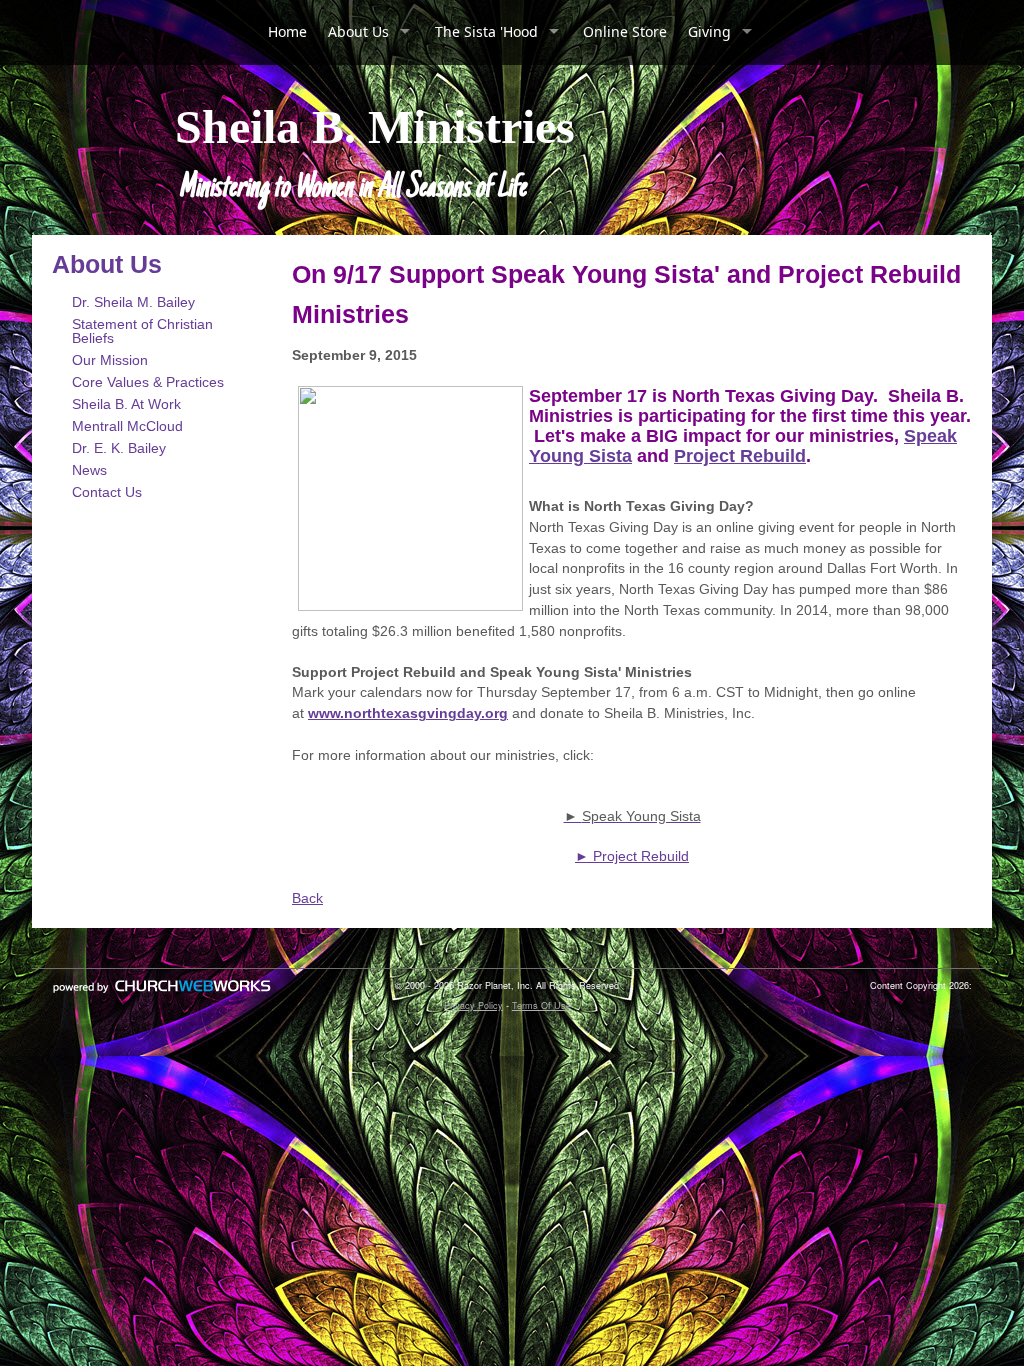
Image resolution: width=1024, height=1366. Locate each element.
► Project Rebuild (632, 856)
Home (287, 31)
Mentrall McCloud (127, 426)
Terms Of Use (541, 1005)
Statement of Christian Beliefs (142, 331)
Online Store (625, 31)
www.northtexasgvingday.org (408, 713)
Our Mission (110, 360)
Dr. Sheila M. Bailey (133, 302)
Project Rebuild (740, 456)
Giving (709, 31)
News (89, 470)
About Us (358, 31)
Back (307, 898)
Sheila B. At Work (126, 404)
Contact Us (107, 492)
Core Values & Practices (148, 382)
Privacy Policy (473, 1005)
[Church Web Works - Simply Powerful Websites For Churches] (162, 992)
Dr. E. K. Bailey (119, 448)
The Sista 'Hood (486, 31)
